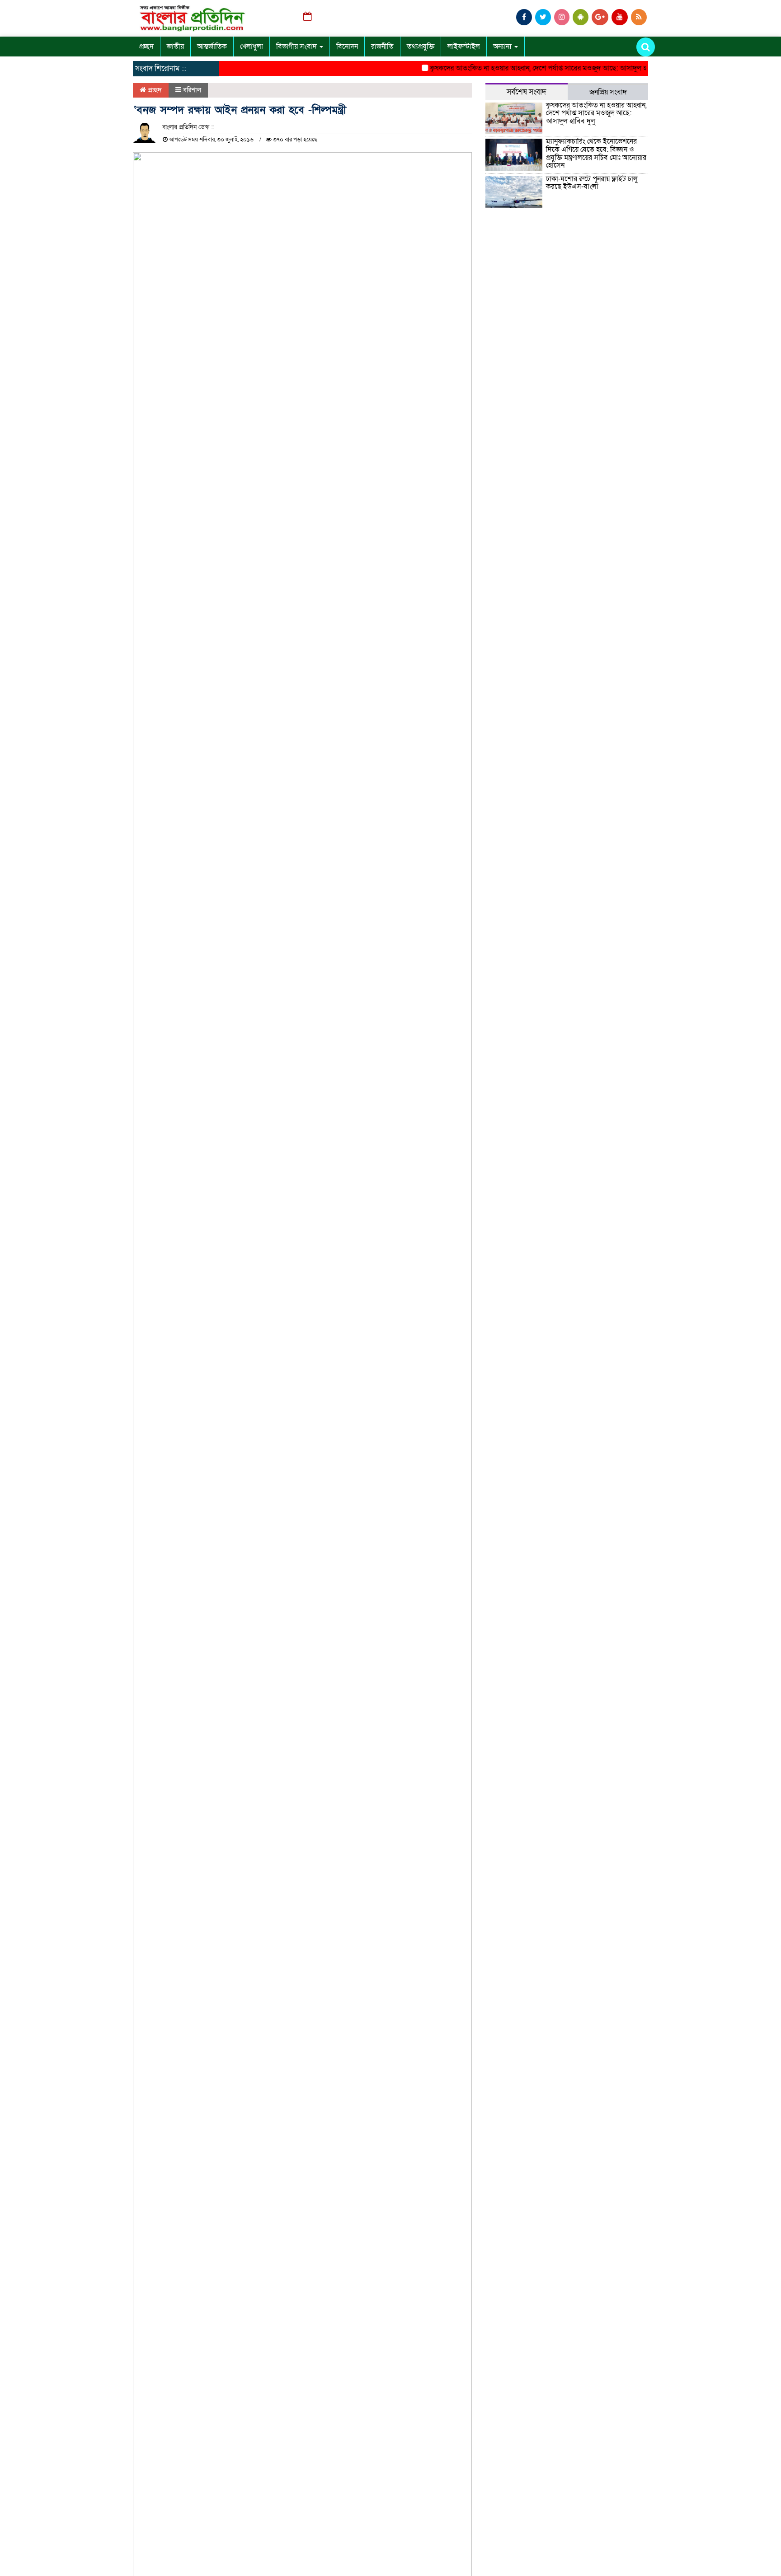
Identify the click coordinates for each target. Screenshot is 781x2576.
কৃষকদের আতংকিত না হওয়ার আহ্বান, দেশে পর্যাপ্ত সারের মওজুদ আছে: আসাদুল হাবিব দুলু (529, 68)
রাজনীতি (382, 47)
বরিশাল (192, 90)
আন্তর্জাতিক (212, 47)
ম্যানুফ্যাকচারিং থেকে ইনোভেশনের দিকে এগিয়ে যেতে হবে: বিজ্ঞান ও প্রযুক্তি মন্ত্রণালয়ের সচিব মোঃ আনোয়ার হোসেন (596, 153)
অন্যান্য (503, 47)
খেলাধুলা (252, 47)
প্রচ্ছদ (146, 47)
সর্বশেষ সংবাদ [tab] (527, 92)
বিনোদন (347, 47)
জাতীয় (175, 47)
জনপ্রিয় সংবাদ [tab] (608, 92)
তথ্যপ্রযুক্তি (421, 47)
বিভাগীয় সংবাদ (297, 47)
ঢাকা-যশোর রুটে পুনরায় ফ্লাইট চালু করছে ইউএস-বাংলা (592, 183)
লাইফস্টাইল (464, 47)
